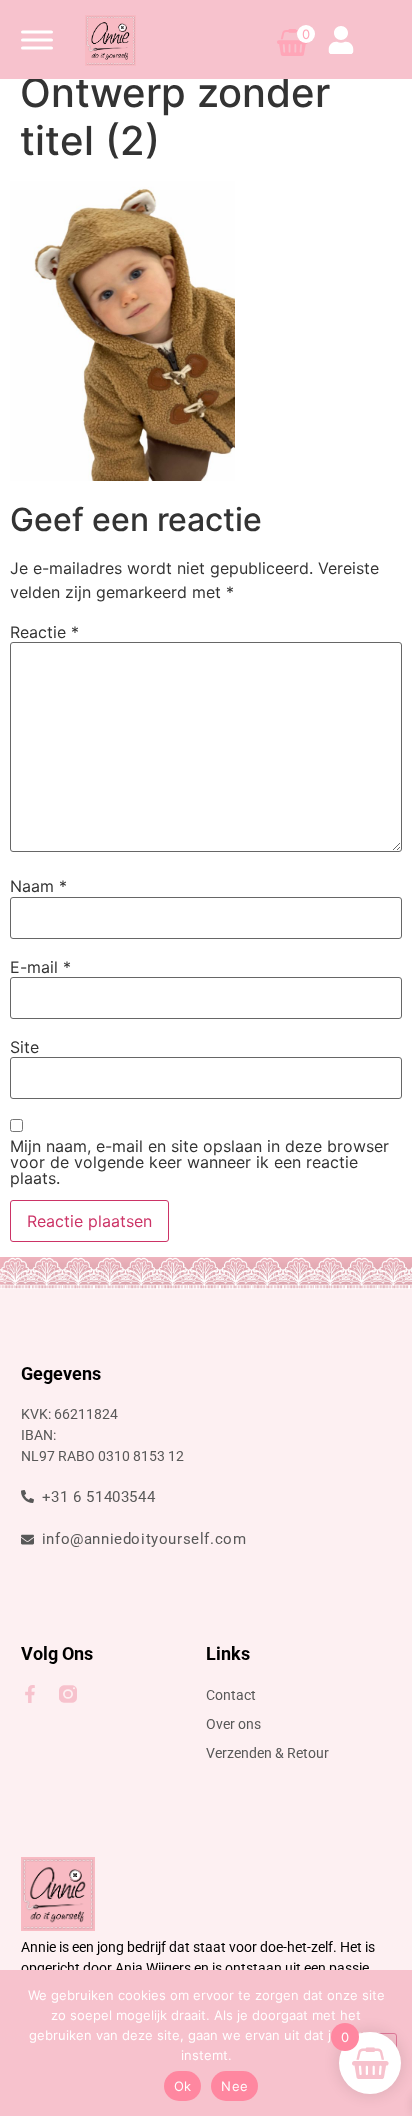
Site (24, 1047)
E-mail (40, 967)
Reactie (44, 632)
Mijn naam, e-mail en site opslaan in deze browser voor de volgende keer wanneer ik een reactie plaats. (199, 1162)
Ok (183, 2086)
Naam (38, 886)
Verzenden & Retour (267, 1753)
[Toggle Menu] (37, 39)
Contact (231, 1695)
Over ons (233, 1724)
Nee (234, 2086)
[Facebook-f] (30, 1694)
